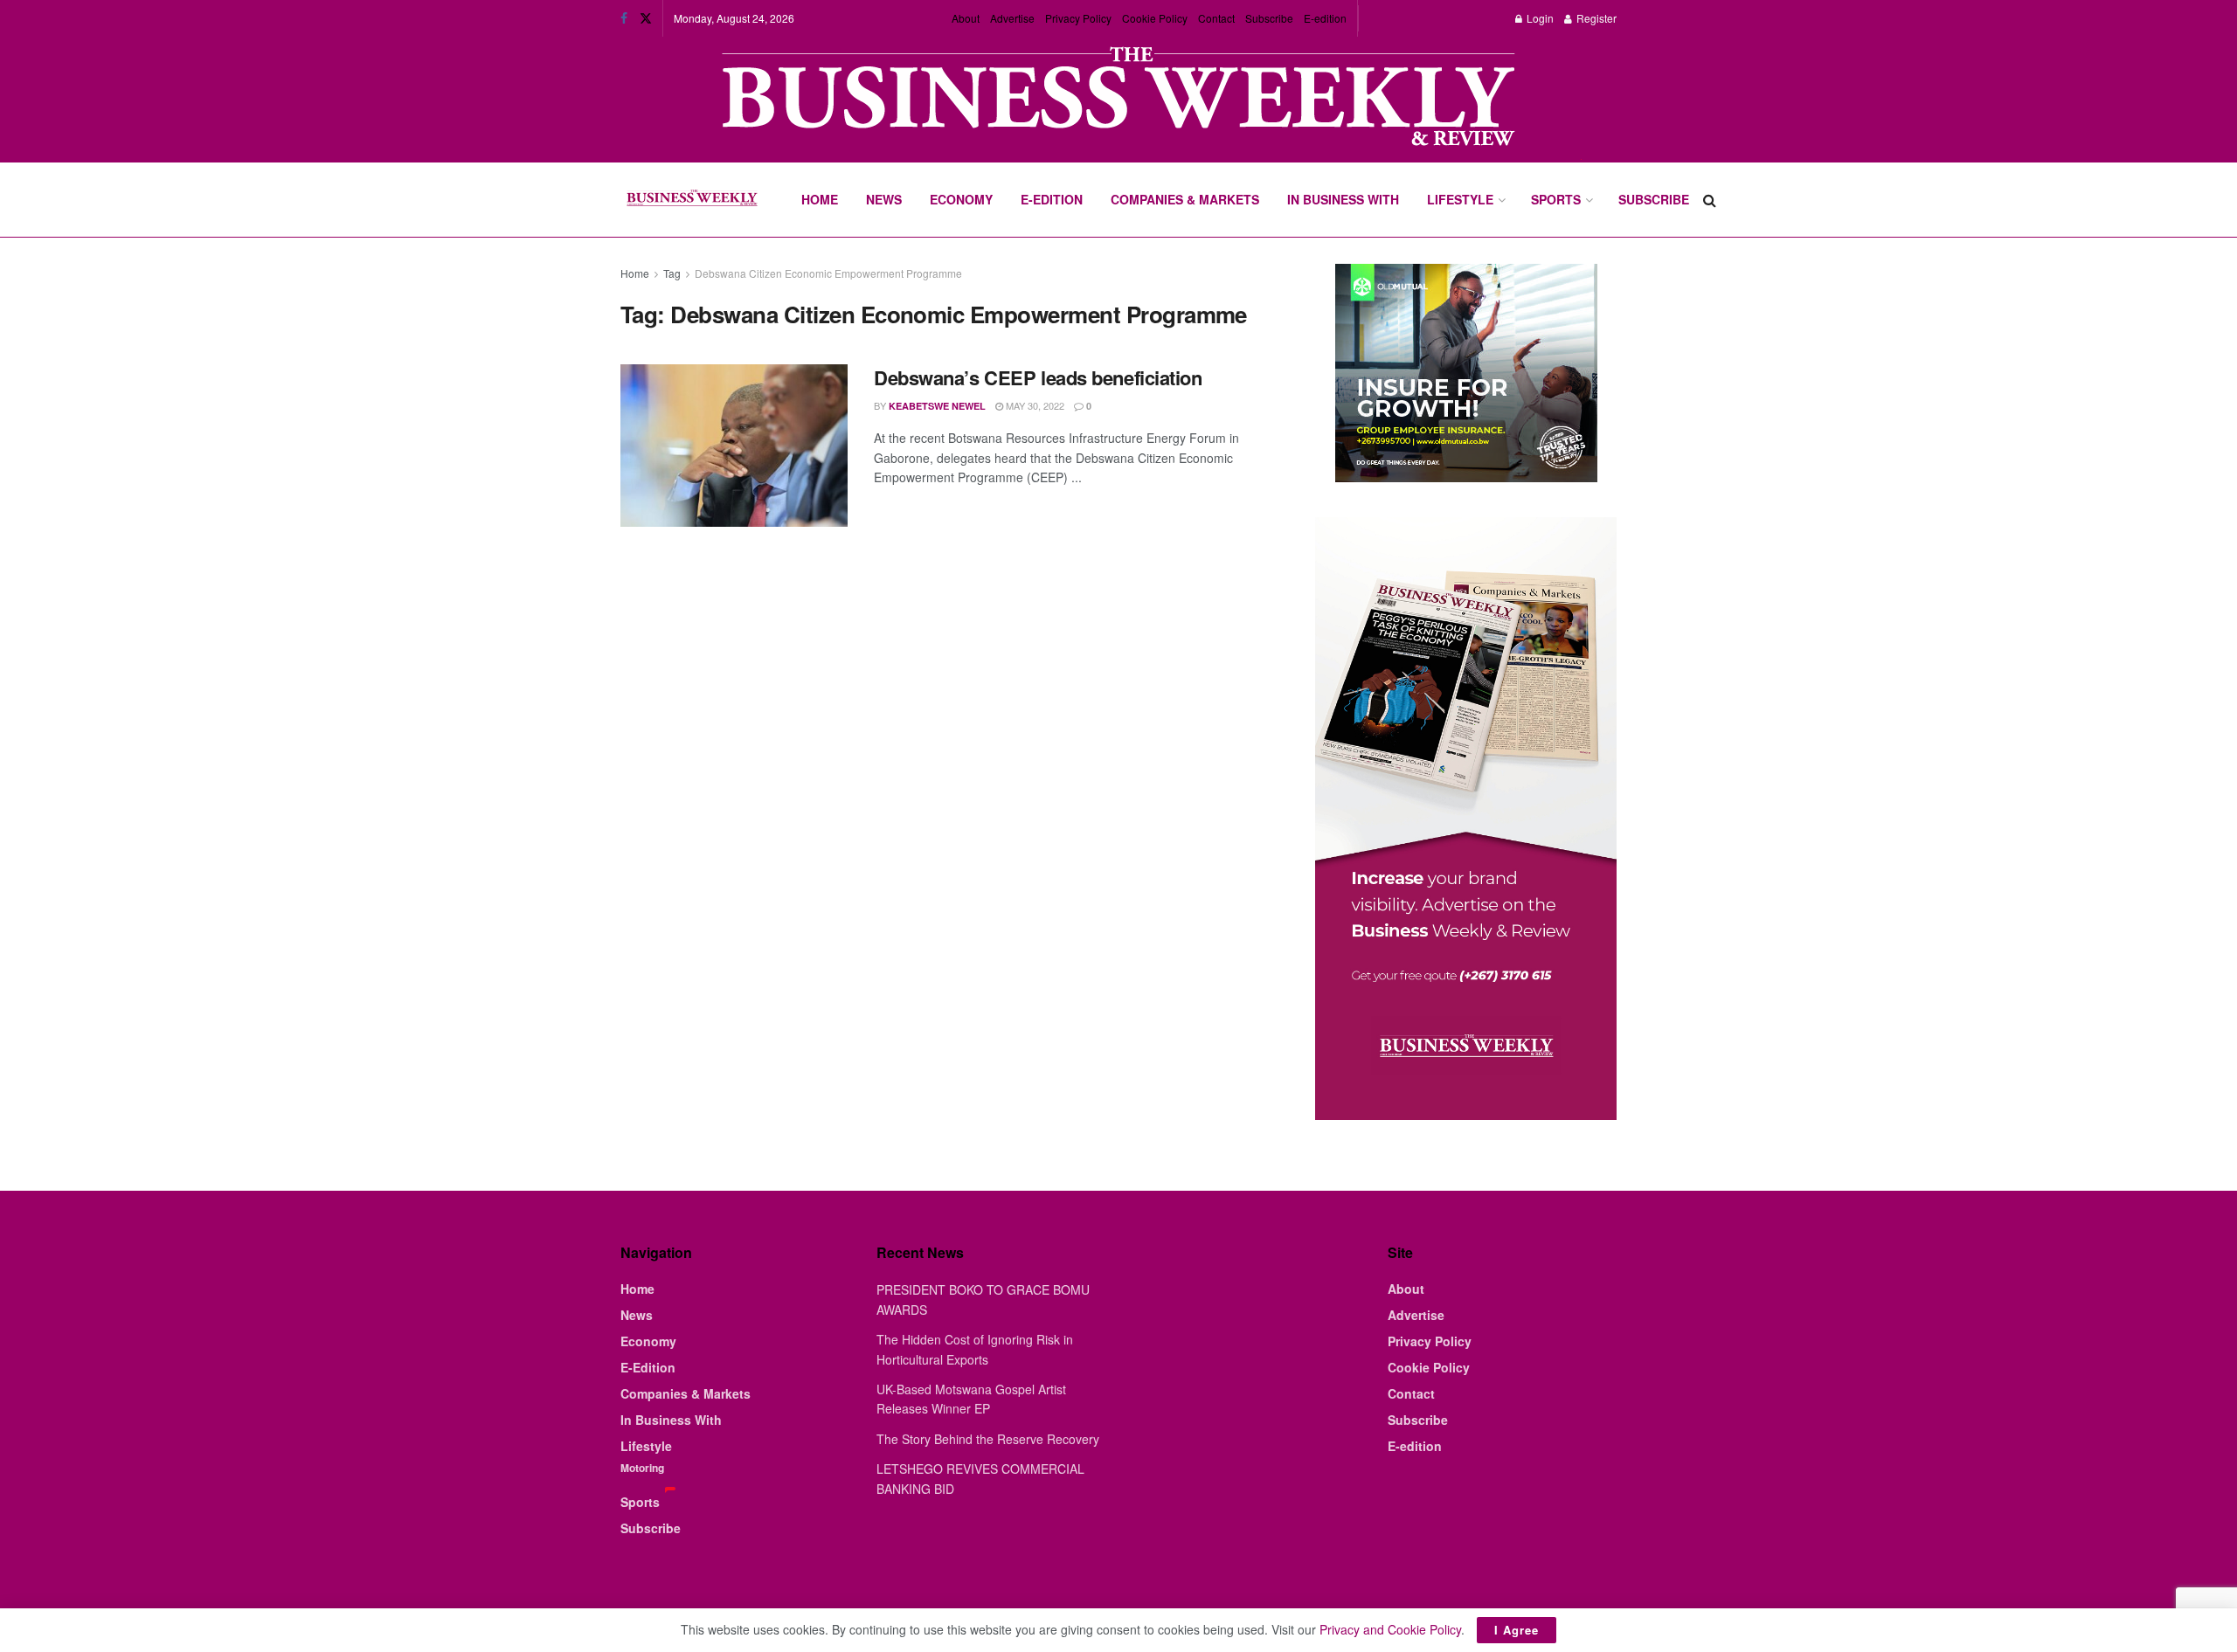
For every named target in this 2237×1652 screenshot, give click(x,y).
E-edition (1325, 18)
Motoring (642, 1468)
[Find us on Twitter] (646, 18)
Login (1539, 18)
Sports (1556, 199)
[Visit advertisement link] (1118, 98)
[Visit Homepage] (692, 200)
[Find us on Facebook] (624, 18)
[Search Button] (1710, 200)
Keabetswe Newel (937, 406)
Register (1595, 18)
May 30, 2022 (1034, 405)
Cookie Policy (1155, 18)
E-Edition (1052, 199)
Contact (1216, 18)
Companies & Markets (1185, 199)
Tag (672, 273)
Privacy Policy (1078, 18)
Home (820, 199)
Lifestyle (1460, 199)
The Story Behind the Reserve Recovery (988, 1439)
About (966, 18)
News (884, 199)
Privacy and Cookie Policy (1390, 1629)
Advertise (1012, 18)
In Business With (1343, 199)
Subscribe (1269, 18)
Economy (961, 199)
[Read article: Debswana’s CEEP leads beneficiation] (734, 446)
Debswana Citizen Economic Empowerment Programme (828, 273)
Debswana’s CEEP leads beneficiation (1038, 377)
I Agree (1517, 1630)
